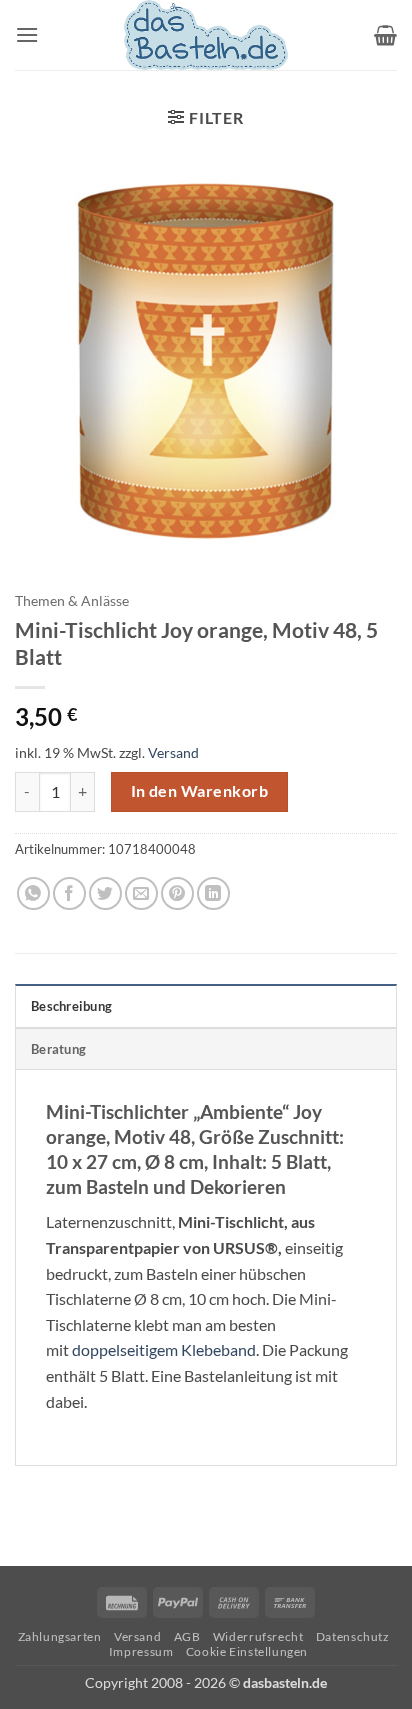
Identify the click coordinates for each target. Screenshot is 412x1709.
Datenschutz (353, 1636)
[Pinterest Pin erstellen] (177, 893)
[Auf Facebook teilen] (69, 893)
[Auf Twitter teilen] (105, 893)
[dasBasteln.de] (206, 35)
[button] (27, 34)
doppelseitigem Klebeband (164, 1349)
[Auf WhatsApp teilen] (33, 893)
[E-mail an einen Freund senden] (141, 893)
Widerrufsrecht (258, 1636)
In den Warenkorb (199, 791)
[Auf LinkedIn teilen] (213, 893)
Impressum (141, 1651)
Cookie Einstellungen (247, 1651)
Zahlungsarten (60, 1636)
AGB (187, 1636)
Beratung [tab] (58, 1049)
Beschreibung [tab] (71, 1006)
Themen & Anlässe (72, 601)
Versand (173, 752)
